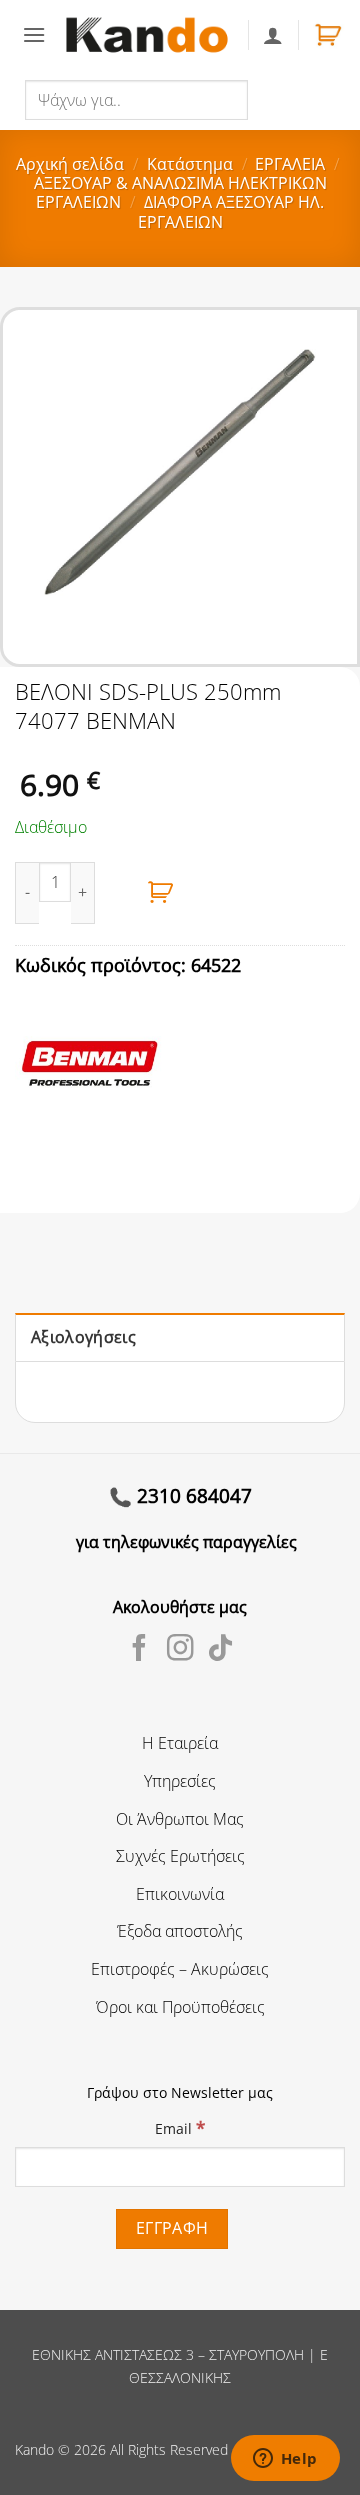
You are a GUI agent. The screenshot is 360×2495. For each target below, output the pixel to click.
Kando (34, 2449)
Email (180, 2127)
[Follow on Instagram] (180, 1650)
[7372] (161, 893)
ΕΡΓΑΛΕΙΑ (290, 164)
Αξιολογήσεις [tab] (83, 1337)
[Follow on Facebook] (139, 1650)
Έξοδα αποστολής (180, 1931)
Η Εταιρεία (180, 1743)
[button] (34, 34)
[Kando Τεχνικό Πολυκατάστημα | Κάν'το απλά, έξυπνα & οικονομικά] (146, 35)
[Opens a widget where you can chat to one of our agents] (285, 2460)
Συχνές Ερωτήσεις (180, 1856)
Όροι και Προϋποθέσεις (180, 2007)
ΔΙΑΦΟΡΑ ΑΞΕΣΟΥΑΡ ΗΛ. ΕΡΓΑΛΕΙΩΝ (231, 211)
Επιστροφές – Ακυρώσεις (180, 1969)
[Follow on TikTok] (220, 1650)
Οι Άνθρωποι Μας (180, 1819)
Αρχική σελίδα (70, 164)
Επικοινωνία (180, 1894)
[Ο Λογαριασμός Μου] (273, 35)
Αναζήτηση (290, 99)
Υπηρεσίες (180, 1781)
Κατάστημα (190, 164)
